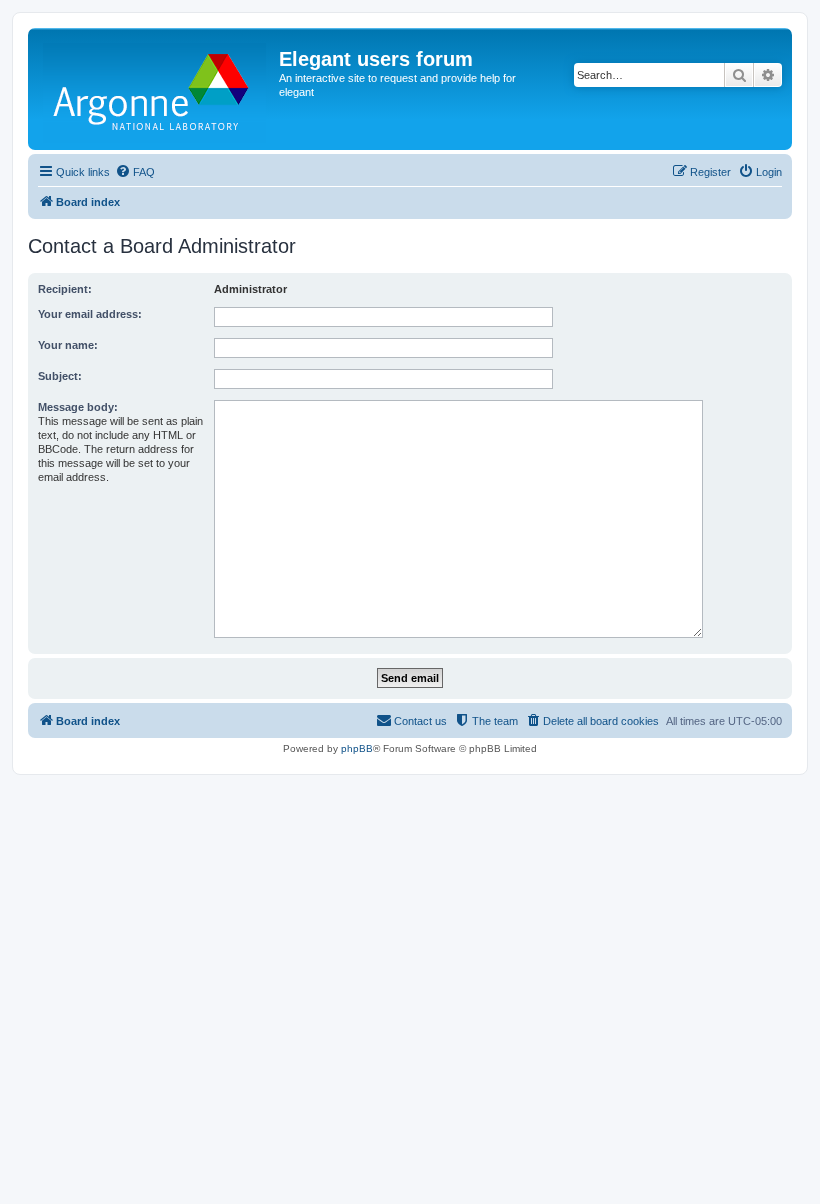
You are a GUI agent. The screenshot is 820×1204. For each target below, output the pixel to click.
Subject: (60, 376)
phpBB (357, 748)
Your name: (68, 345)
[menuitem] (135, 172)
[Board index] (156, 89)
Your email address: (90, 314)
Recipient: (65, 289)
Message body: (78, 407)
